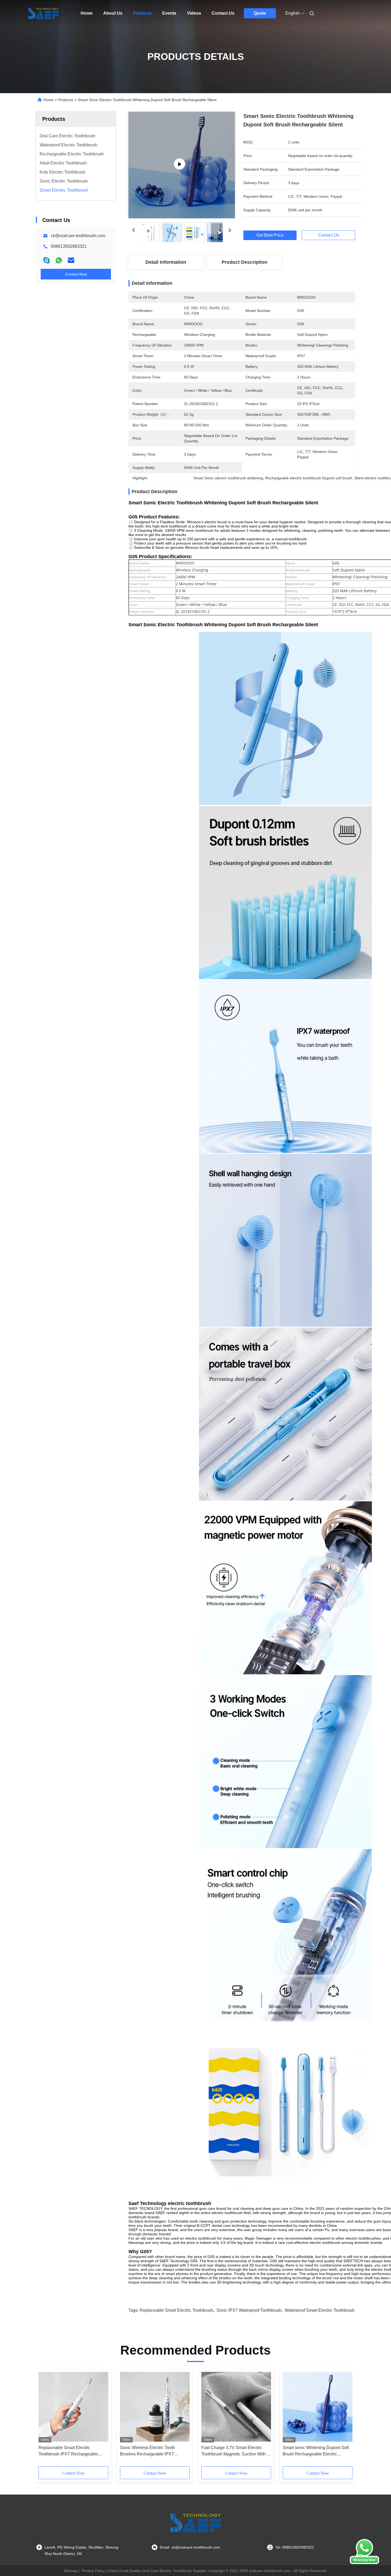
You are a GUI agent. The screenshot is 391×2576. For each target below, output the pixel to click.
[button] (45, 2419)
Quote (260, 13)
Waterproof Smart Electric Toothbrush (320, 2310)
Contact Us (223, 13)
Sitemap (70, 2571)
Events (169, 13)
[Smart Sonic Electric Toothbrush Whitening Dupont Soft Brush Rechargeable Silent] (182, 165)
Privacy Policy (93, 2571)
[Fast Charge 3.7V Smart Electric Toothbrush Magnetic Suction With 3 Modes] (236, 2407)
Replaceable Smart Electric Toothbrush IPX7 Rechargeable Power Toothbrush (68, 2451)
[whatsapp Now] (364, 2563)
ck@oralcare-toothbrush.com (78, 236)
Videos (194, 13)
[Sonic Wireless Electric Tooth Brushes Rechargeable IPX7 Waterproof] (155, 2407)
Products (142, 13)
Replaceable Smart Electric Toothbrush (176, 2310)
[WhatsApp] (59, 260)
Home (87, 13)
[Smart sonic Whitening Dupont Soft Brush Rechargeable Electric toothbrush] (318, 2407)
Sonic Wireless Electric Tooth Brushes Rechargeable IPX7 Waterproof (147, 2451)
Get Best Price (270, 235)
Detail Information (166, 262)
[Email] (71, 260)
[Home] (43, 13)
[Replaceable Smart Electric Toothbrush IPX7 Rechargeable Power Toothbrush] (73, 2407)
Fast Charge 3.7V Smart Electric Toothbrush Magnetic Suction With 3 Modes (235, 2451)
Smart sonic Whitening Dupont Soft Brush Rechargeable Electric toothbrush (316, 2451)
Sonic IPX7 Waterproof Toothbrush (249, 2310)
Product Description (244, 262)
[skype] (47, 260)
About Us (113, 13)
